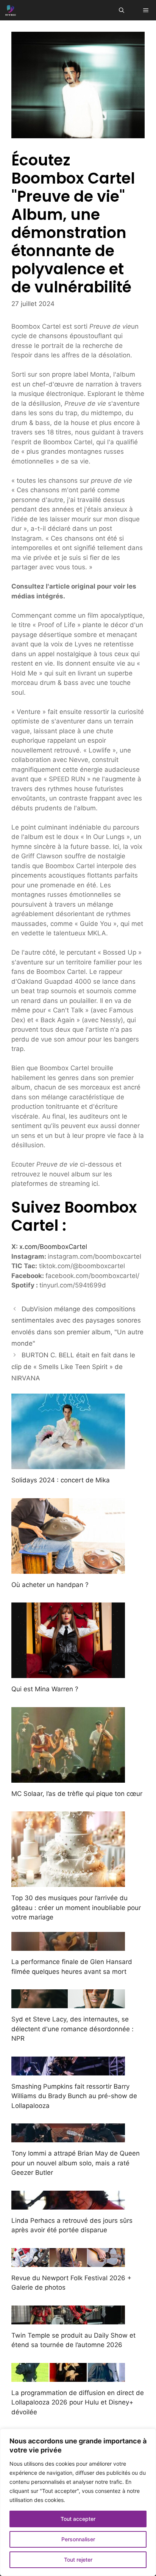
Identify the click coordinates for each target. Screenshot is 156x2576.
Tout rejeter (78, 2560)
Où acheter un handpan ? (50, 1585)
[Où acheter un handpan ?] (68, 1568)
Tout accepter (78, 2519)
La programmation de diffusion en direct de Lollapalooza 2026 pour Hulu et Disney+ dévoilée (78, 2402)
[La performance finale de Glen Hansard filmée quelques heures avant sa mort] (68, 1946)
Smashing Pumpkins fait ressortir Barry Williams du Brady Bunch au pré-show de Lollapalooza (74, 2096)
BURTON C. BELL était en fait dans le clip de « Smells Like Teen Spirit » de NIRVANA (73, 1367)
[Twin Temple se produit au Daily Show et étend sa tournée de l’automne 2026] (68, 2319)
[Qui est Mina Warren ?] (68, 1673)
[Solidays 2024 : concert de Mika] (68, 1464)
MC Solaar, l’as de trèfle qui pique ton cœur (77, 1794)
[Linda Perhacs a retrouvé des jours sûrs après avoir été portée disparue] (68, 2204)
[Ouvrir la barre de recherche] (122, 10)
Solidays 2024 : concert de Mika (61, 1480)
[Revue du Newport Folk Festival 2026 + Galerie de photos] (68, 2262)
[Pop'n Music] (11, 10)
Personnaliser (78, 2539)
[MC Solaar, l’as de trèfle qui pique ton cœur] (68, 1777)
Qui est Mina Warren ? (45, 1689)
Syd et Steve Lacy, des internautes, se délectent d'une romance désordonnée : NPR (73, 2029)
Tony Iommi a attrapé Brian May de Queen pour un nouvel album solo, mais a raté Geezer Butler (76, 2163)
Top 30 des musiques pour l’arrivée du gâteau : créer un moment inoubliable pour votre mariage (76, 1908)
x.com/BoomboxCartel (53, 1247)
